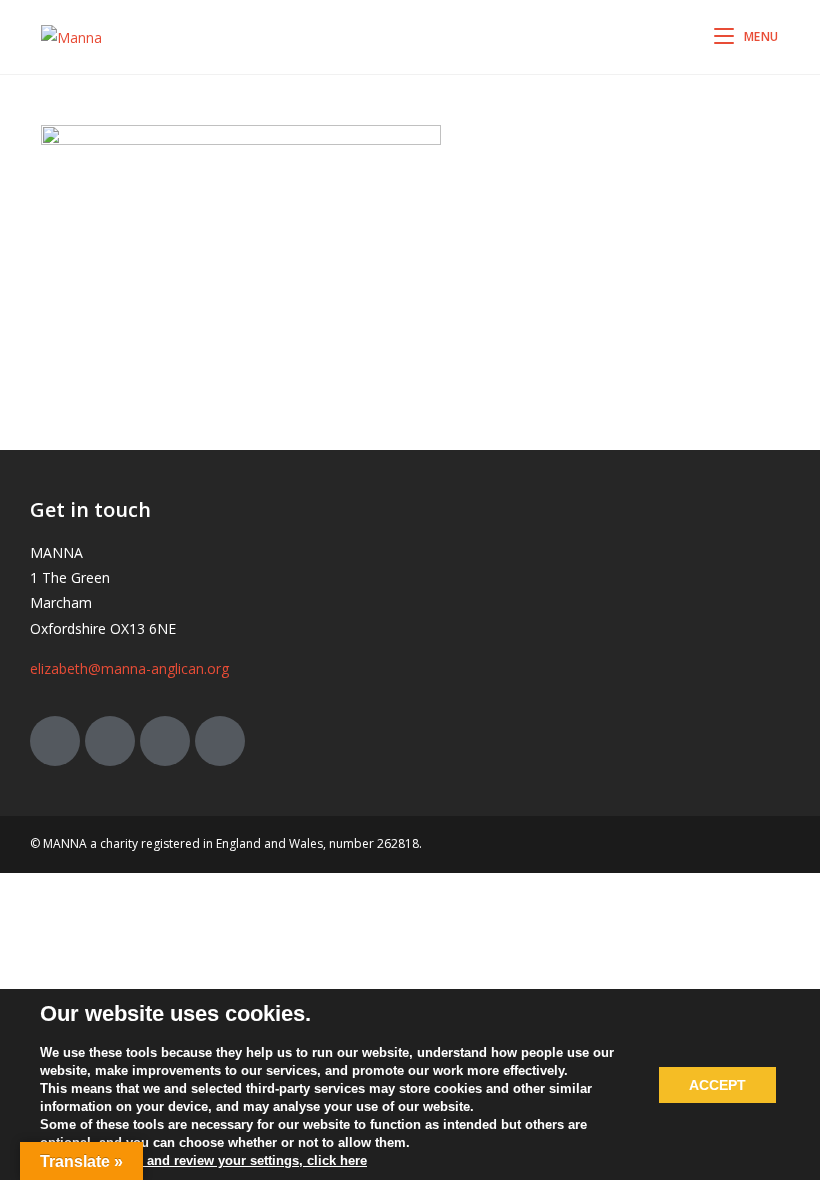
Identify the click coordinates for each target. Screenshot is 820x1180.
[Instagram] (165, 741)
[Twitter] (55, 741)
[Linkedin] (220, 741)
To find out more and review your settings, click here (203, 1160)
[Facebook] (110, 741)
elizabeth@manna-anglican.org (129, 668)
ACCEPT (717, 1085)
